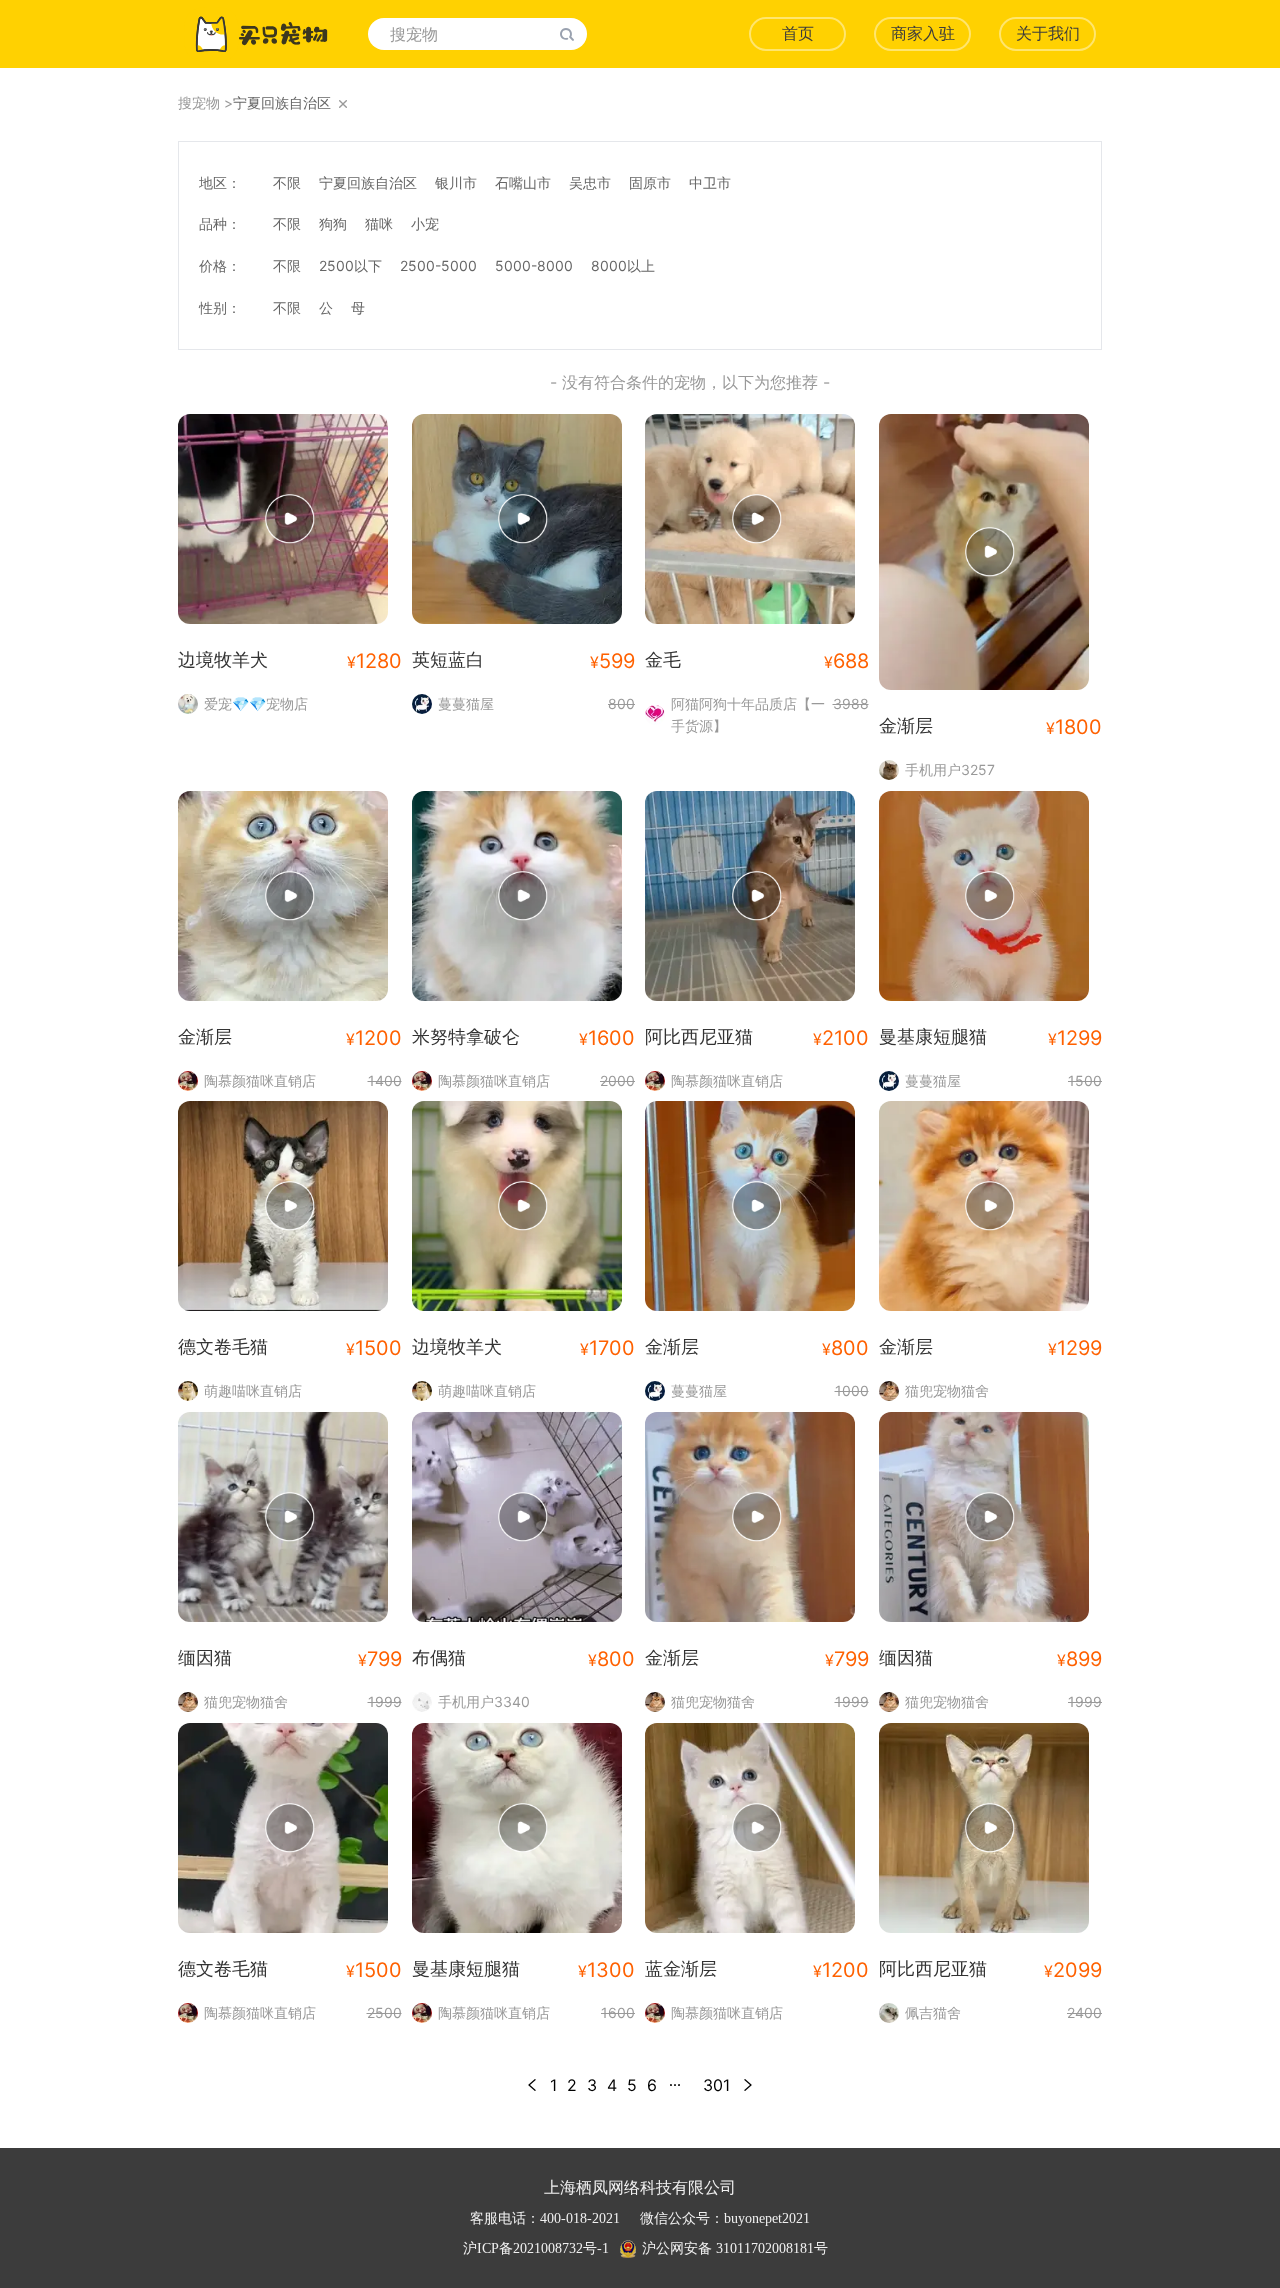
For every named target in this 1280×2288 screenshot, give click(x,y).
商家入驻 (923, 33)
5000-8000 (534, 265)
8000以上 (623, 265)
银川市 (456, 182)
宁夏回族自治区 (368, 182)
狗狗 (333, 223)
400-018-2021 (580, 2218)
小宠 (425, 223)
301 (716, 2085)
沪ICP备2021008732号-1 (536, 2248)
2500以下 (350, 265)
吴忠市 (590, 182)
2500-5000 (438, 265)
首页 (798, 33)
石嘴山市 (523, 182)
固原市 (650, 182)
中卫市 (710, 182)
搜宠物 (199, 102)
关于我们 (1048, 33)
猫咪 (379, 223)
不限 (287, 182)
